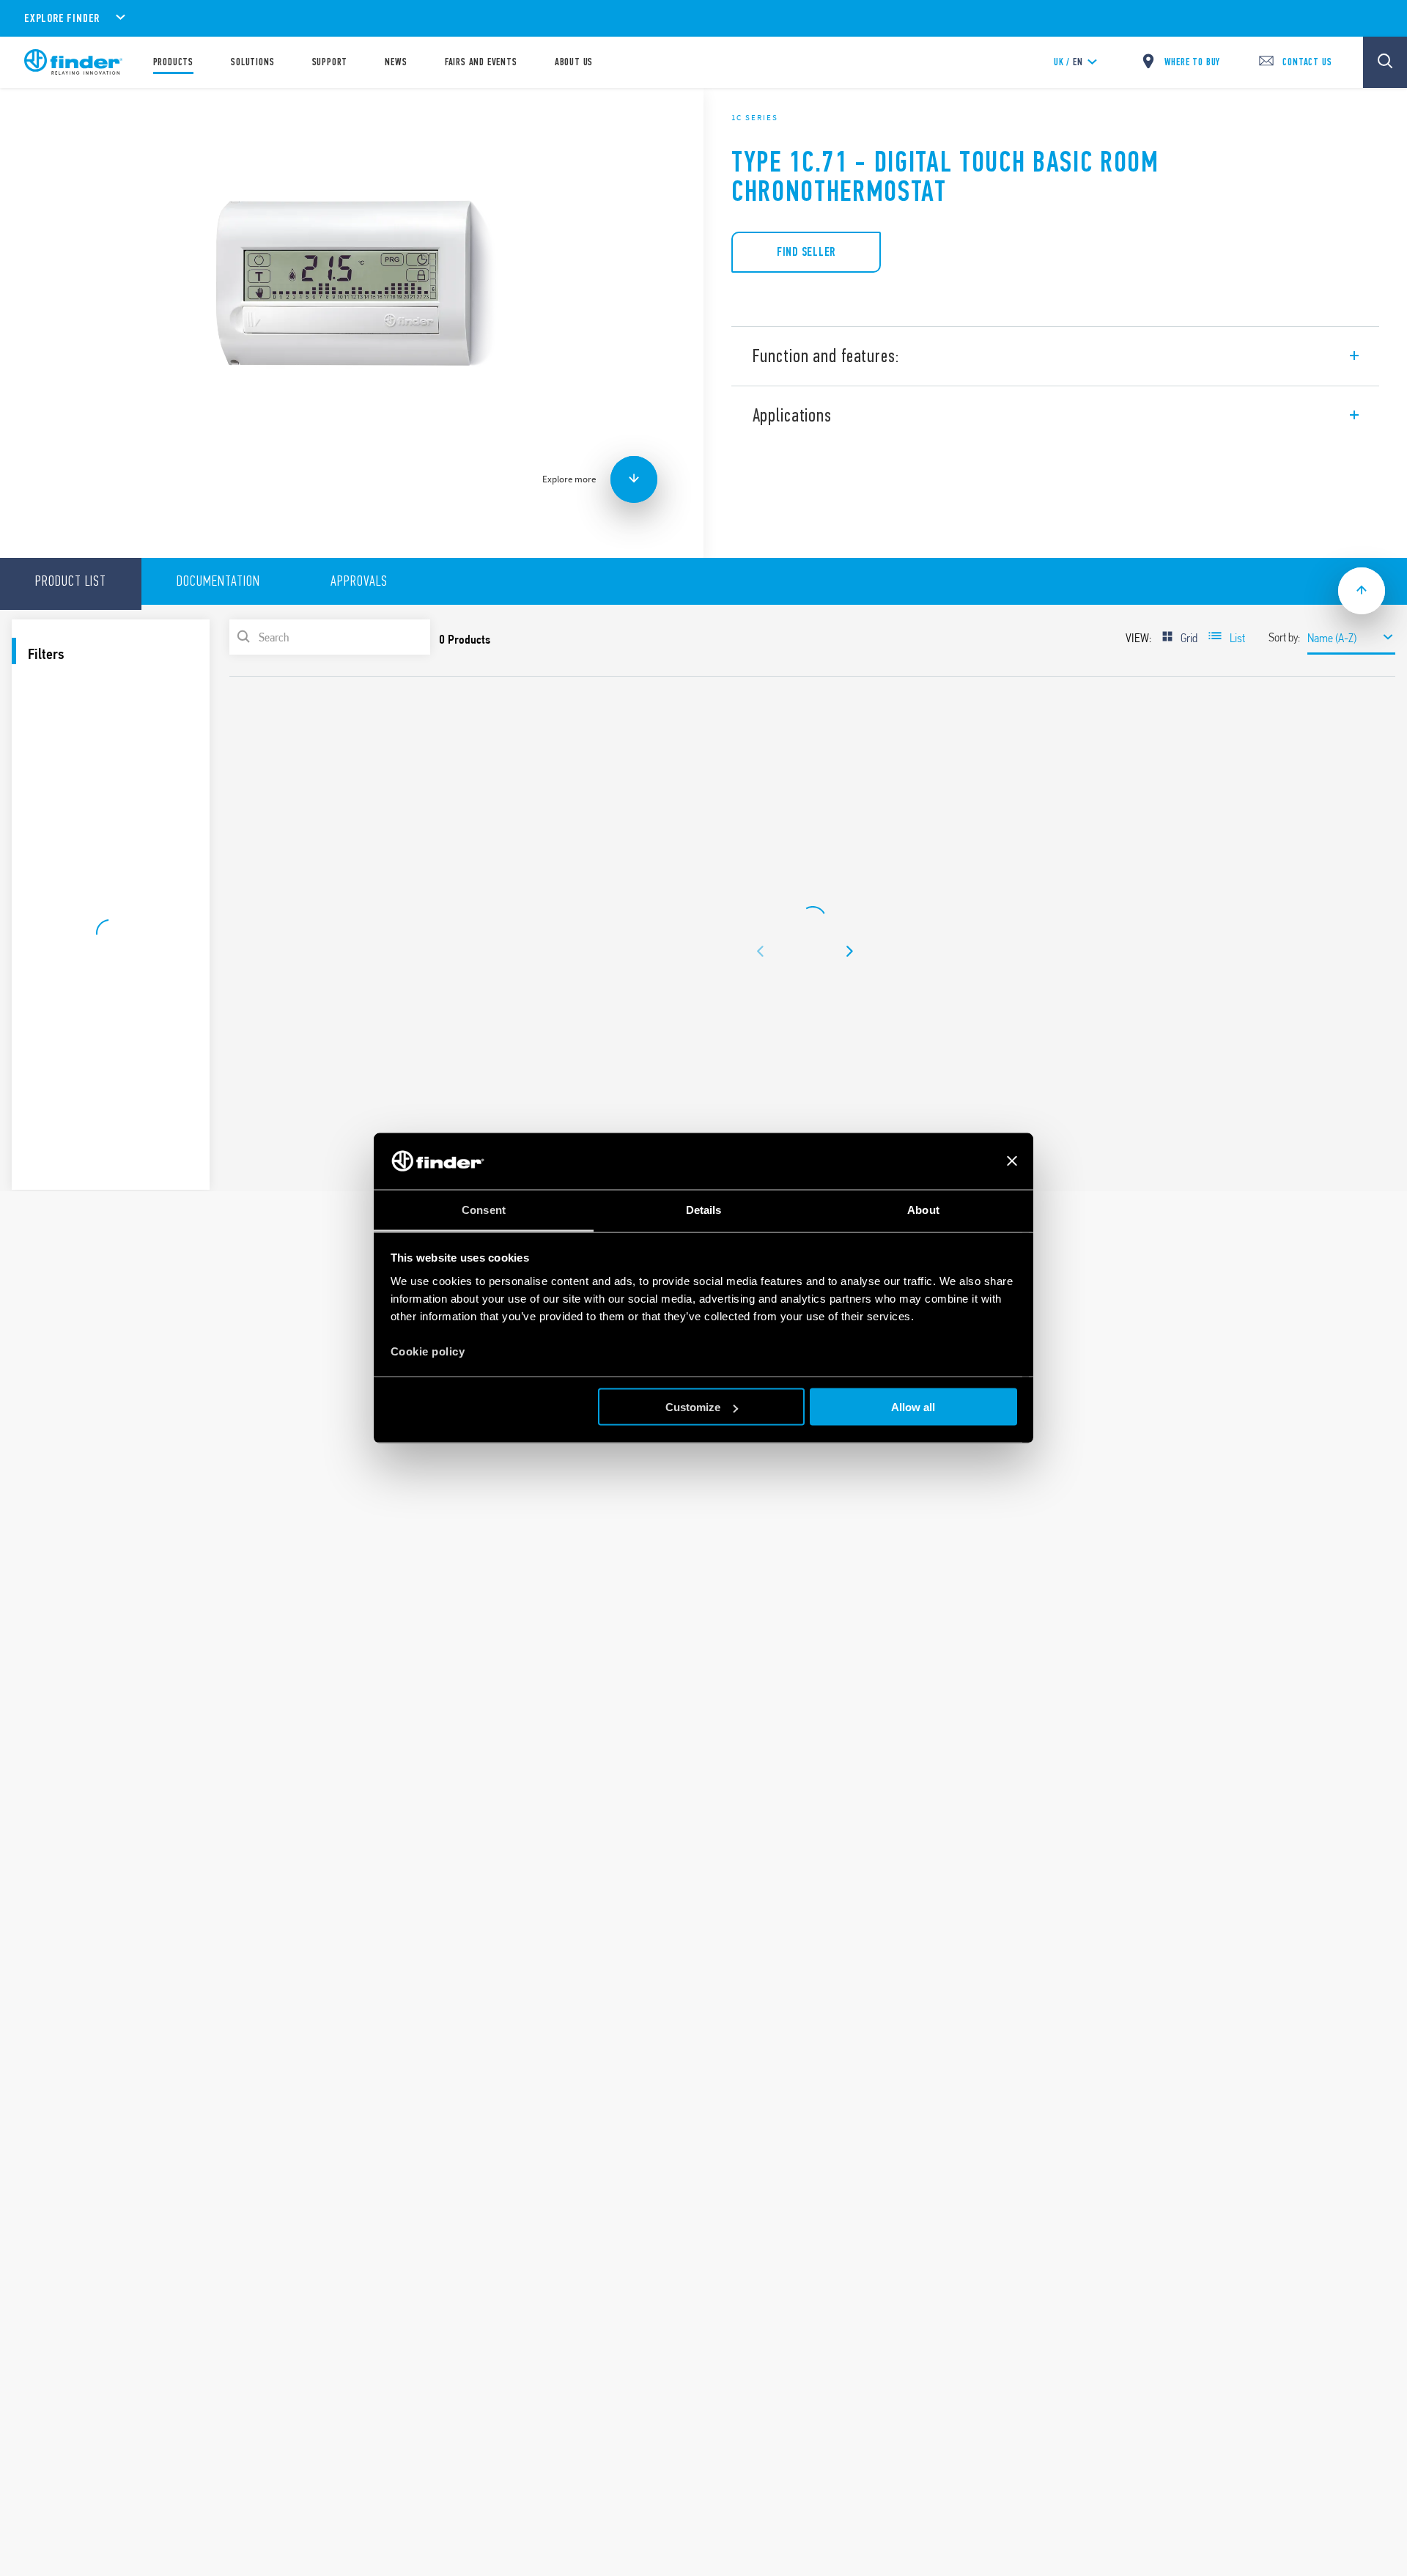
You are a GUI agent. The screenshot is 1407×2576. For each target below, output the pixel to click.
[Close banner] (1012, 1161)
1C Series (755, 117)
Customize (693, 1407)
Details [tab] (704, 1209)
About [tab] (923, 1209)
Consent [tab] (484, 1209)
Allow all (913, 1407)
